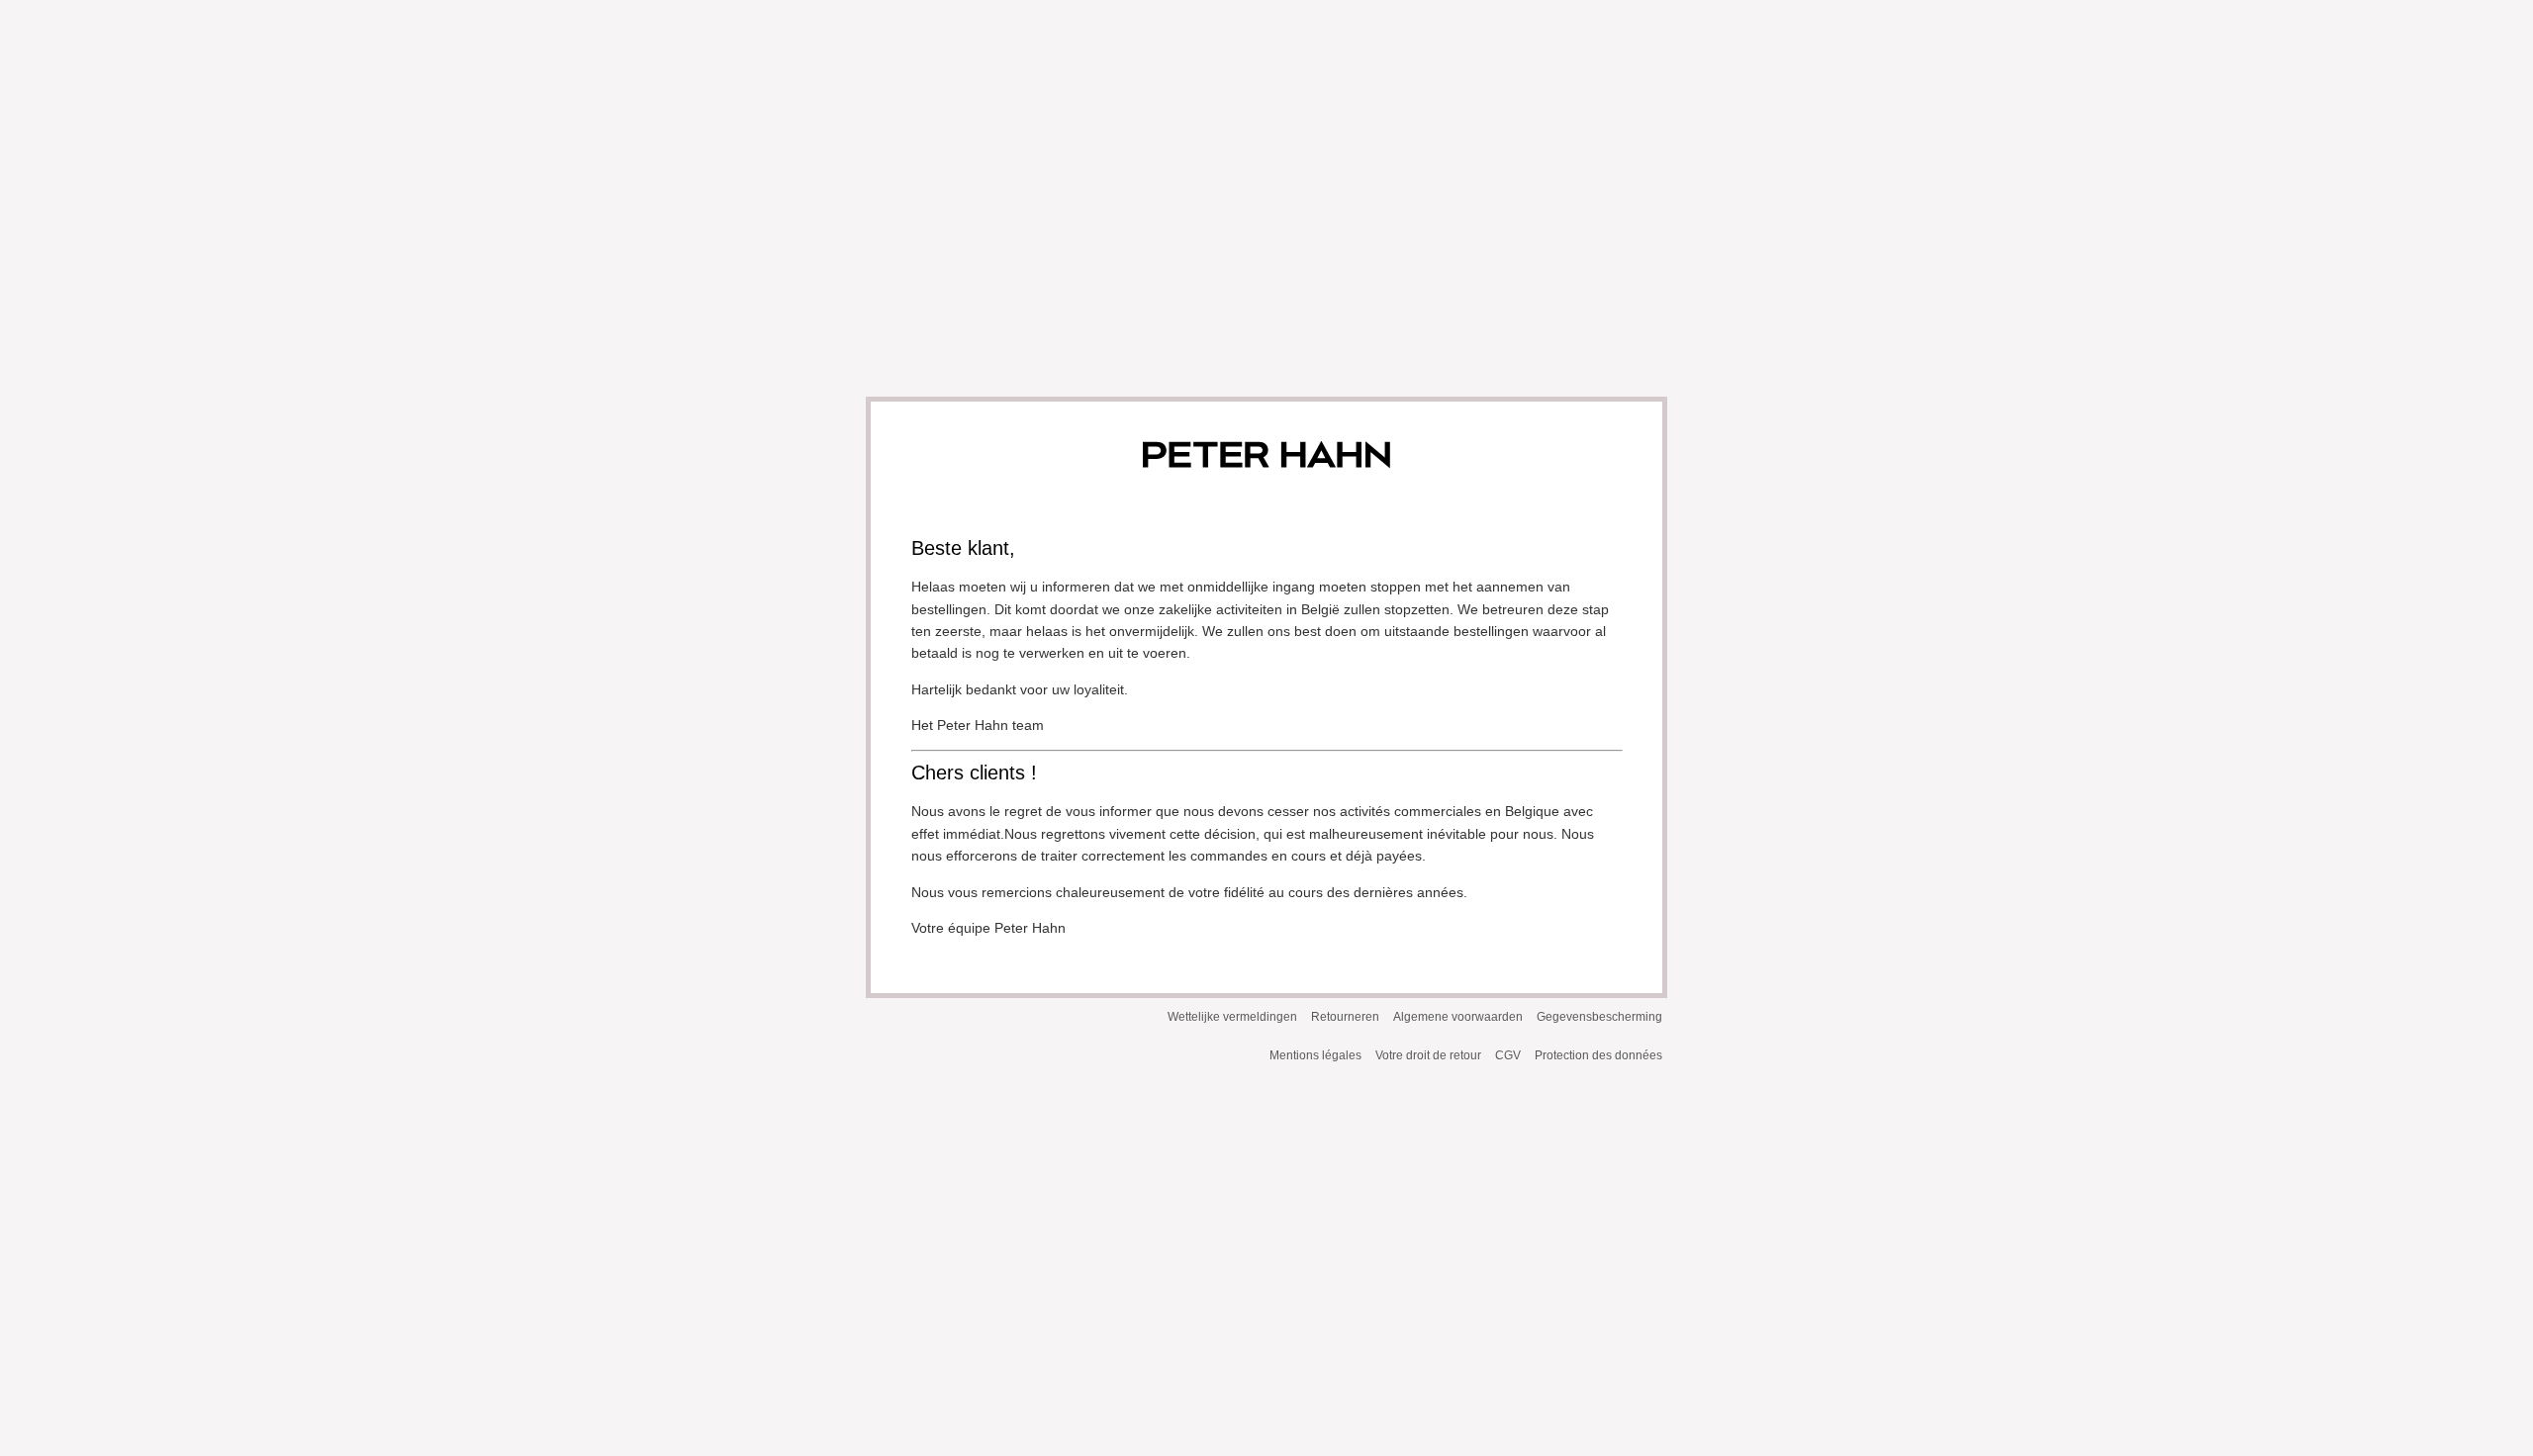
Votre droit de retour (1428, 1055)
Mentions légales (1315, 1055)
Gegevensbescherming (1599, 1017)
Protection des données (1598, 1055)
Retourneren (1345, 1017)
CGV (1508, 1055)
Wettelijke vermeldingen (1232, 1017)
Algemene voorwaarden (1458, 1017)
